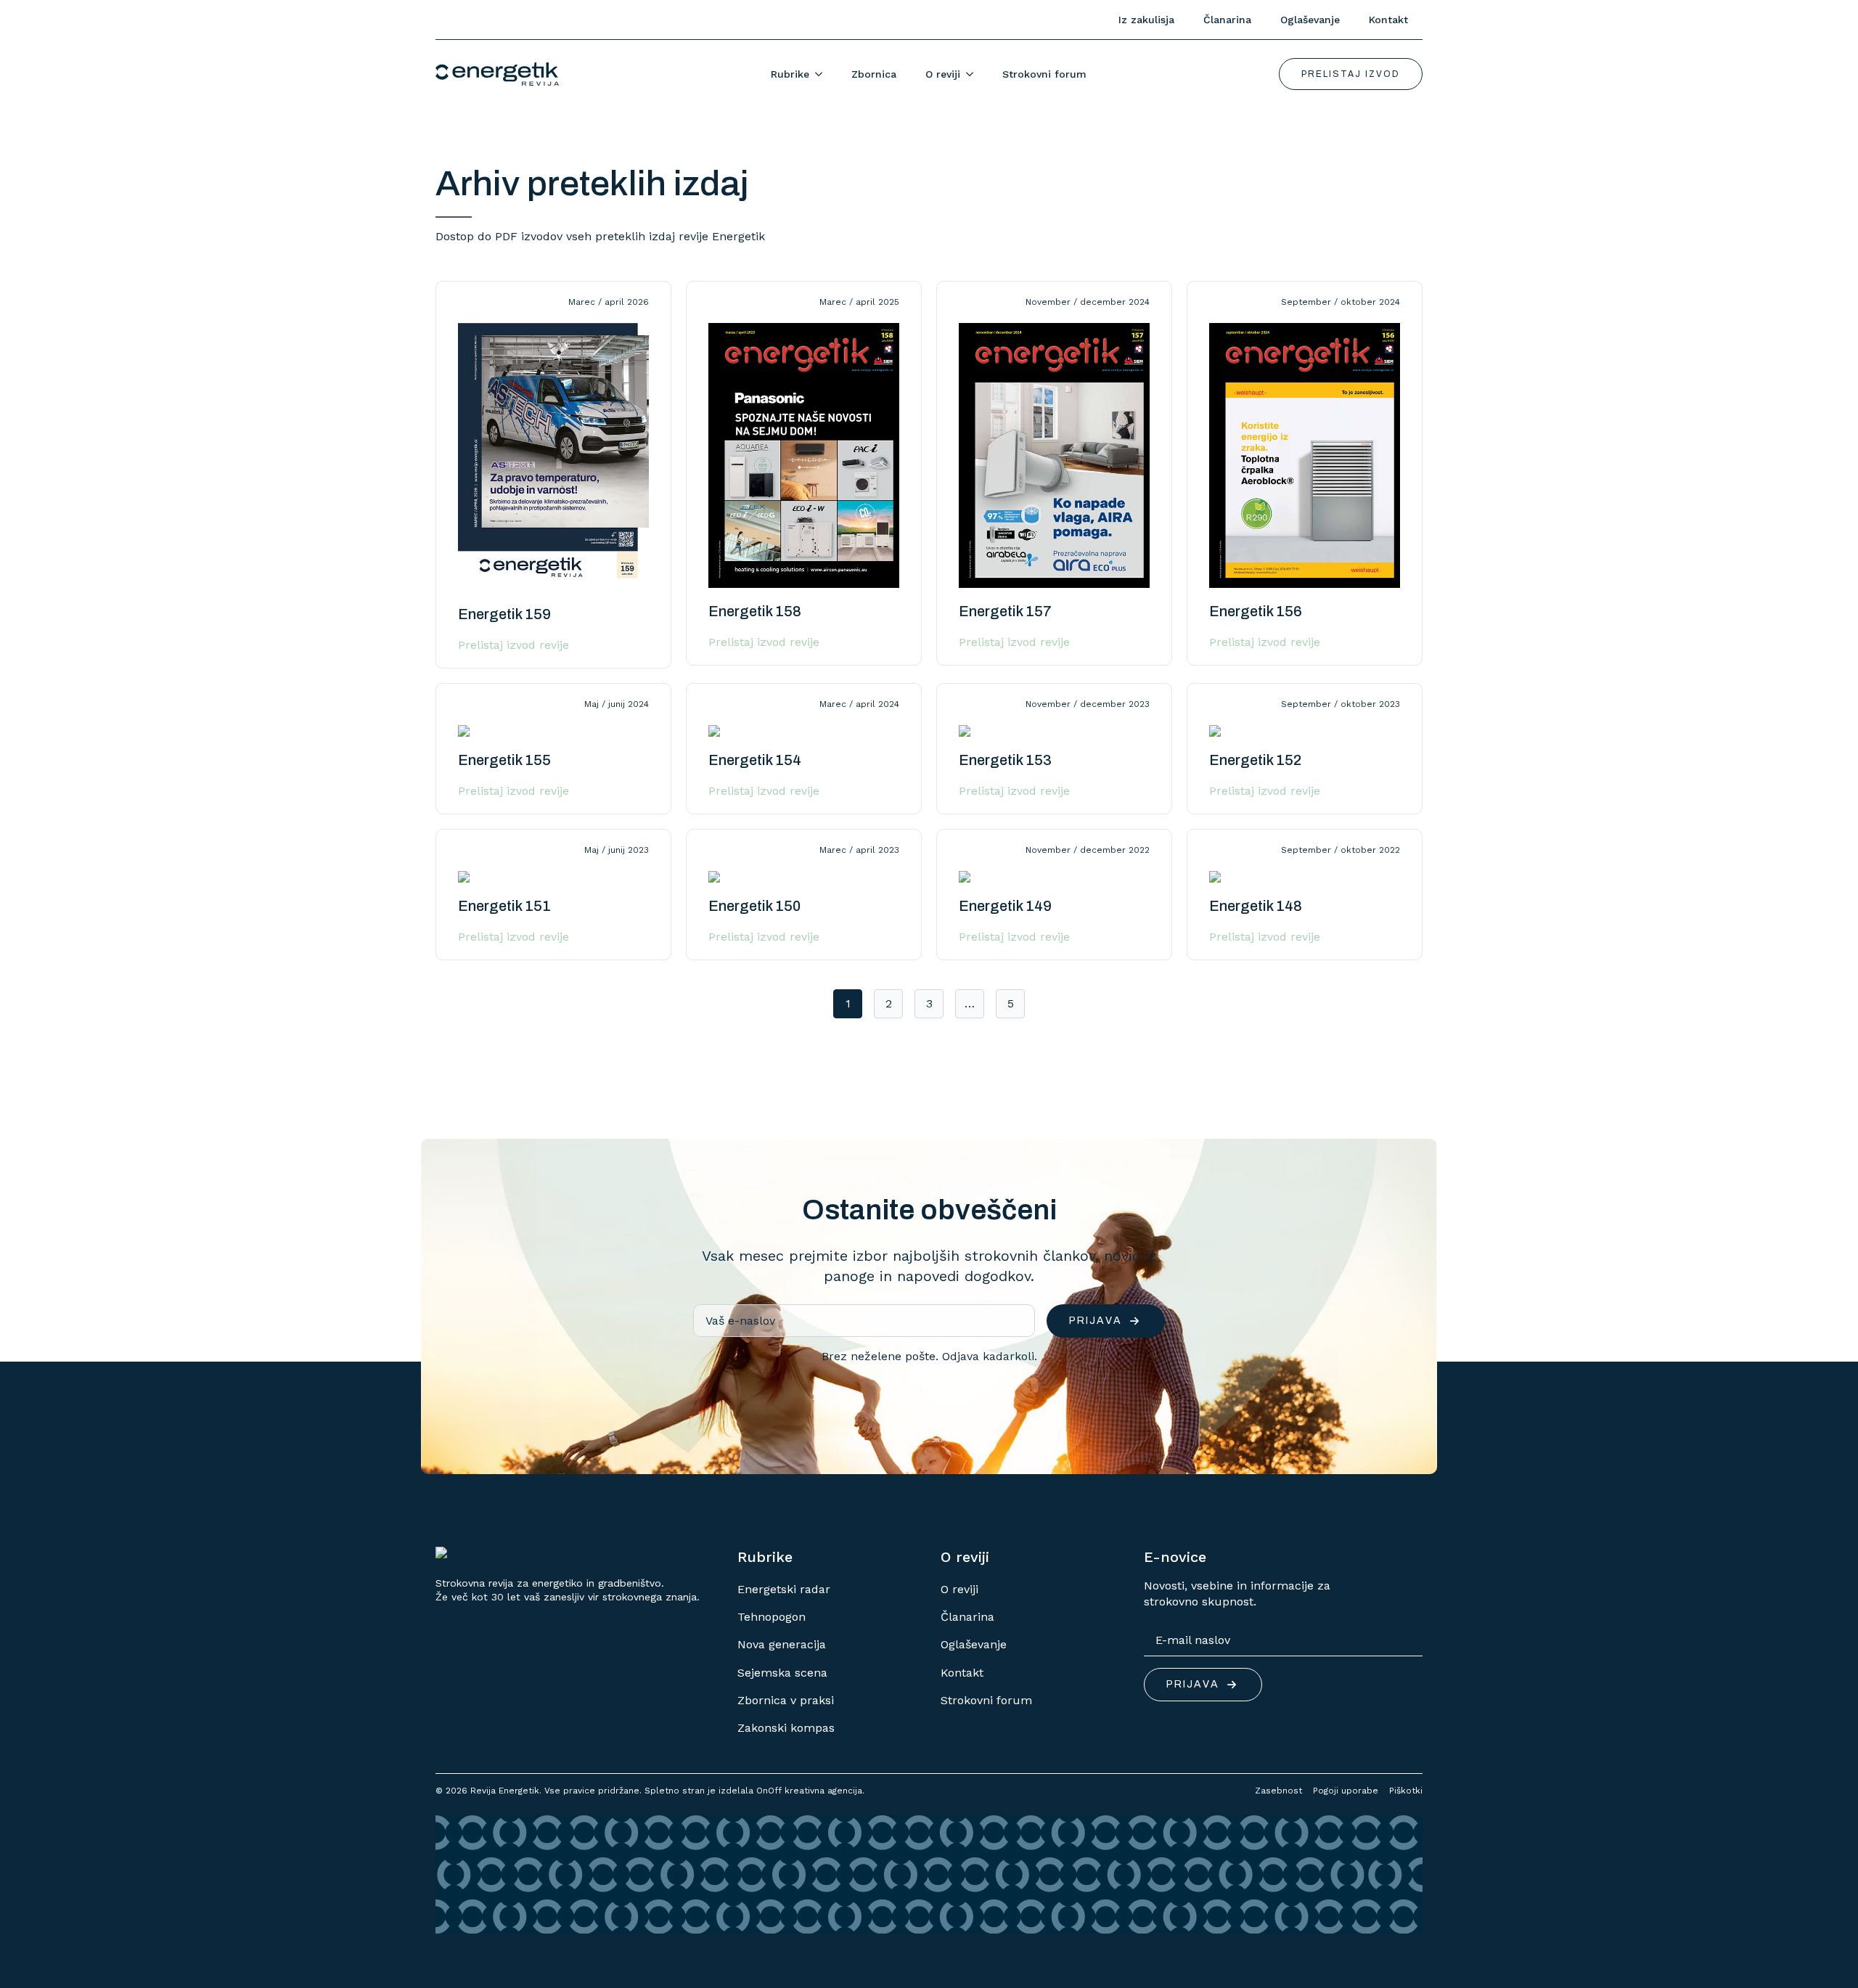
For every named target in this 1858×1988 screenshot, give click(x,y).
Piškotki (1406, 1791)
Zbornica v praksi (786, 1700)
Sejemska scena (782, 1673)
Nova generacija (782, 1644)
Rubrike (790, 74)
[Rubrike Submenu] (823, 74)
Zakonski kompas (786, 1728)
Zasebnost (1278, 1791)
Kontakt (1388, 20)
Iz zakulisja (1146, 20)
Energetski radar (784, 1589)
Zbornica (874, 74)
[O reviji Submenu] (974, 74)
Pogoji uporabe (1346, 1791)
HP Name (438, 1150)
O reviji (943, 74)
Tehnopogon (772, 1617)
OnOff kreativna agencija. (810, 1791)
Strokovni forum (1044, 74)
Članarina (1227, 20)
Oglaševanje (1310, 20)
